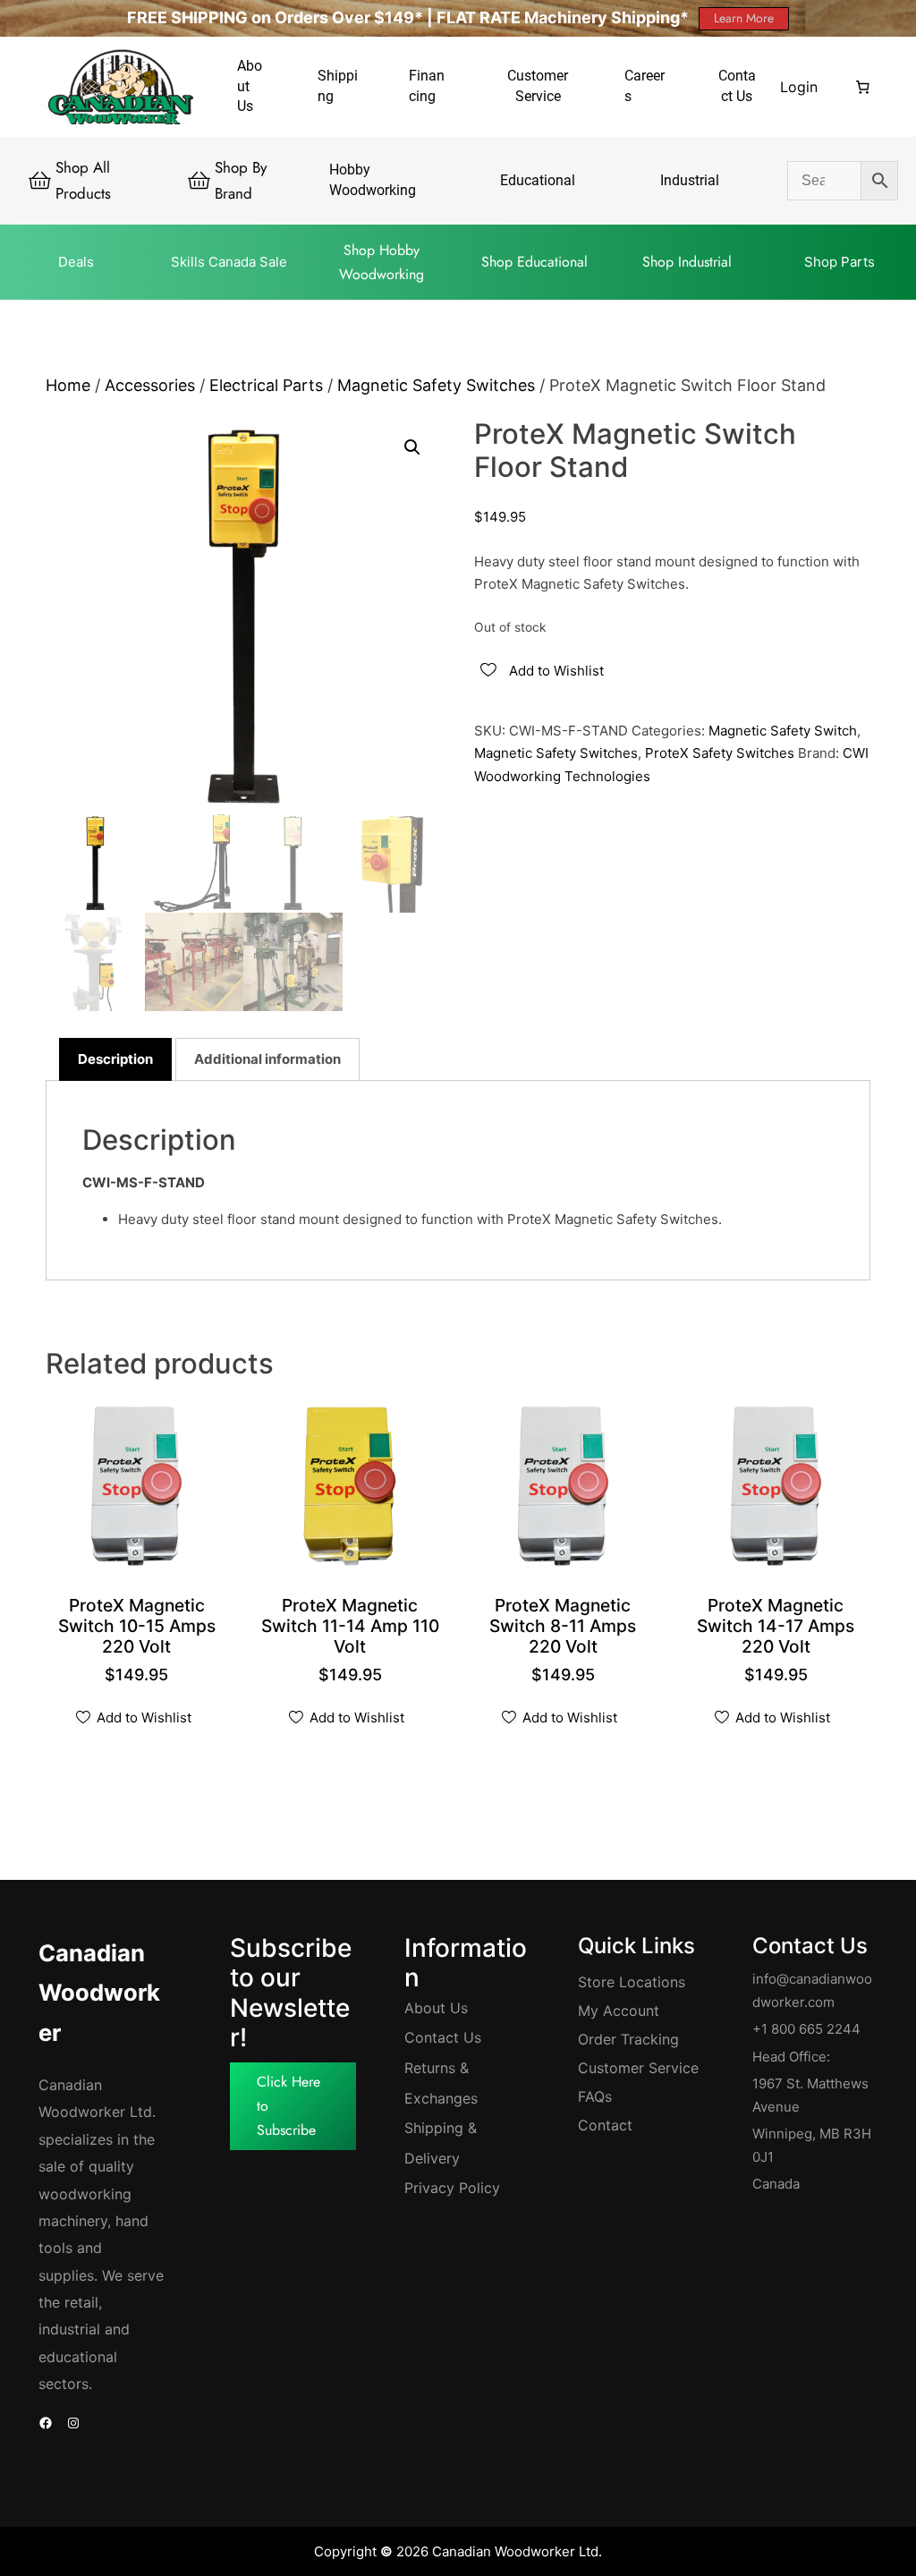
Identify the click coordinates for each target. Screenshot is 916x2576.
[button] (412, 447)
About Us (436, 2008)
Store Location (628, 1982)
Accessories (150, 385)
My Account (619, 2011)
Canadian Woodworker (99, 1993)
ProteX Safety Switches (720, 753)
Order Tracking (628, 2039)
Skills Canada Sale (229, 262)
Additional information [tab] (267, 1059)
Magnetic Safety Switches (436, 385)
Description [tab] (115, 1059)
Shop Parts (840, 262)
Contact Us (443, 2037)
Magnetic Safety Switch (783, 731)
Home (68, 385)
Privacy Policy (452, 2188)
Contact (605, 2125)
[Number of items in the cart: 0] (863, 87)
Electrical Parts (266, 385)
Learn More (744, 18)
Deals (76, 262)
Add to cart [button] (142, 1649)
